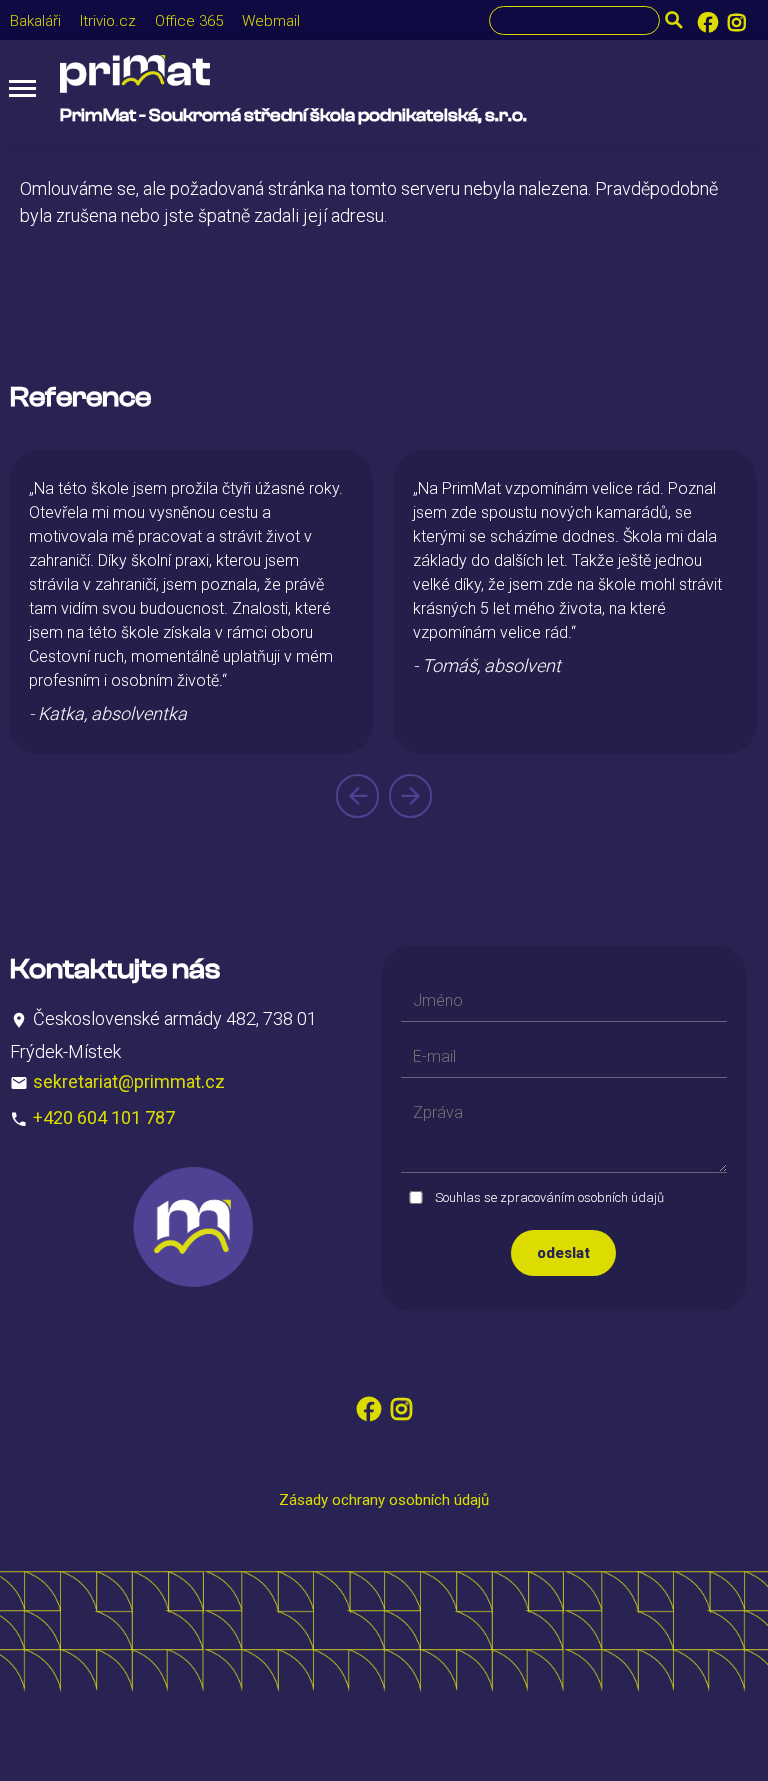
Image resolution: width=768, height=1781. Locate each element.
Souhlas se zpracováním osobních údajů (549, 1197)
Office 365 (189, 21)
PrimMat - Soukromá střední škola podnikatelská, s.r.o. (293, 115)
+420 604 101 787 (104, 1117)
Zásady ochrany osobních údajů (384, 1500)
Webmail (271, 21)
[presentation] (357, 796)
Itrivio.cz (108, 21)
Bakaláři (35, 21)
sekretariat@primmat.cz (129, 1081)
